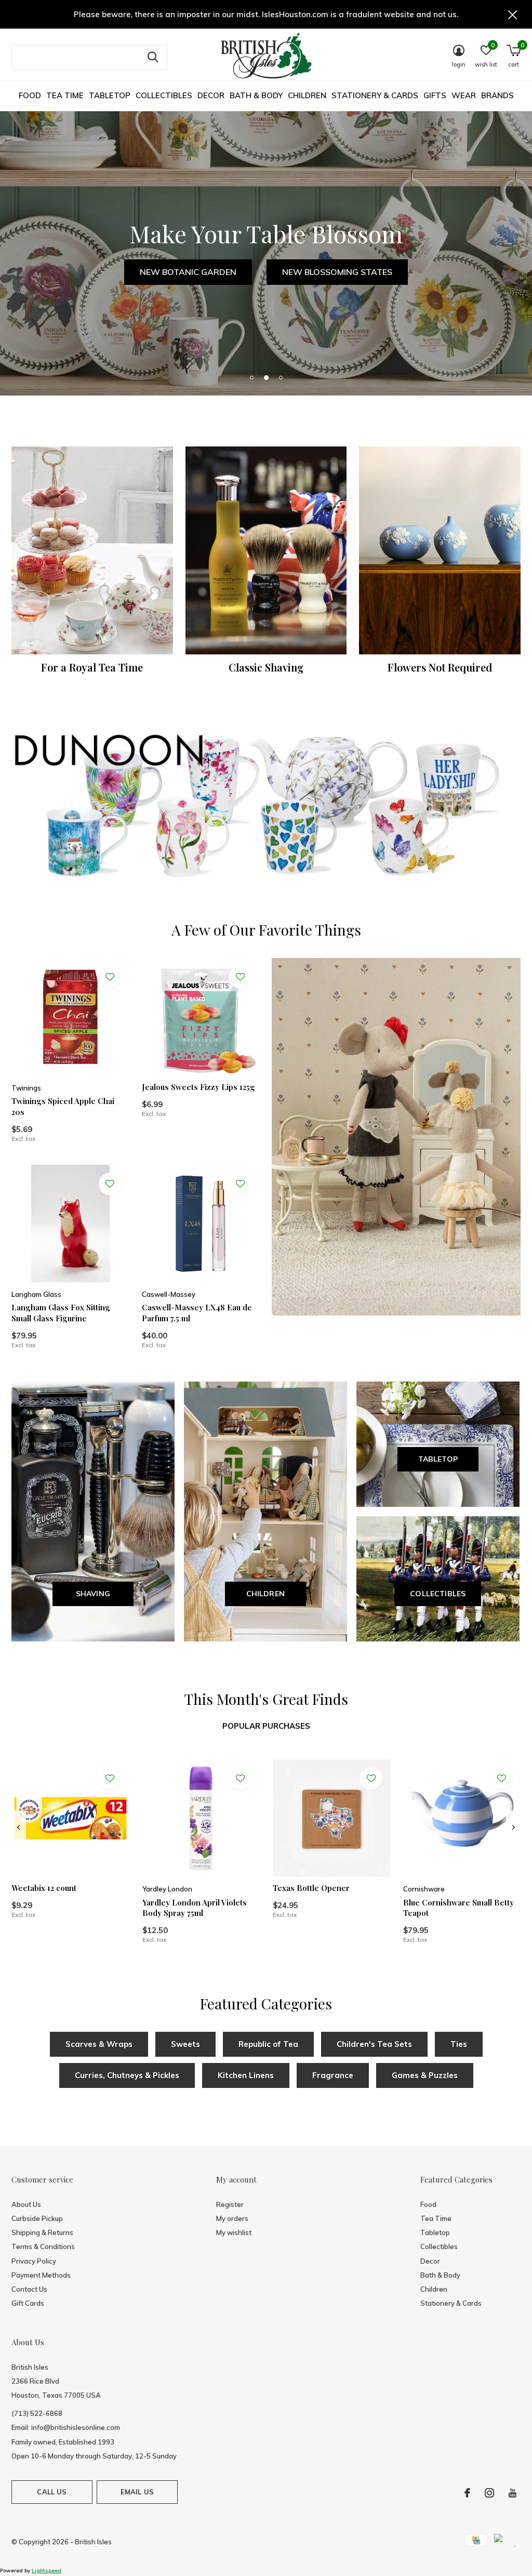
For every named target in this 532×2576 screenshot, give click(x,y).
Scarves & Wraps (99, 2044)
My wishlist (234, 2232)
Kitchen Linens (246, 2075)
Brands (497, 95)
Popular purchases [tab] (266, 1726)
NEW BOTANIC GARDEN (188, 272)
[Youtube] (513, 2493)
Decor (211, 95)
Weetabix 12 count (44, 1888)
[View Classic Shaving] (266, 550)
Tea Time (65, 95)
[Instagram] (489, 2493)
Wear (464, 95)
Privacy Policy (34, 2261)
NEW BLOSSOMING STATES (337, 272)
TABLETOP (438, 1459)
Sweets (185, 2044)
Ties (459, 2044)
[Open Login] (110, 977)
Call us (52, 2492)
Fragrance (333, 2075)
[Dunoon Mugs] (266, 808)
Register (230, 2204)
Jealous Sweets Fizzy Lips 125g (198, 1087)
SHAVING (93, 1594)
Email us (137, 2492)
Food (30, 95)
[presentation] (18, 1828)
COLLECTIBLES (438, 1594)
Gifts (435, 95)
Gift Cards (28, 2303)
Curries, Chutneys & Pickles (127, 2075)
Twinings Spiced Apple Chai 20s (63, 1106)
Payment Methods (41, 2275)
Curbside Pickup (37, 2218)
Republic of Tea (268, 2044)
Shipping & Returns (42, 2232)
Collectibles (164, 95)
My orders (232, 2218)
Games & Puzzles (425, 2075)
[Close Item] (513, 14)
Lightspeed (46, 2571)
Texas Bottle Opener (311, 1888)
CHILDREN (266, 1594)
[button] (251, 377)
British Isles (93, 2542)
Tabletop (110, 95)
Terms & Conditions (43, 2246)
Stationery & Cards (375, 95)
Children (307, 95)
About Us (26, 2204)
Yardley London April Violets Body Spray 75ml (195, 1908)
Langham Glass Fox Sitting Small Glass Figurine (61, 1313)
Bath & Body (256, 95)
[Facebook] (467, 2493)
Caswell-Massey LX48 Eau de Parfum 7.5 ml (197, 1313)
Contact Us (29, 2289)
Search (153, 57)
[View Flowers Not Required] (440, 550)
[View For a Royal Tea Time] (92, 550)
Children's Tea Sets (374, 2044)
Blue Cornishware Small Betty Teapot (458, 1908)
